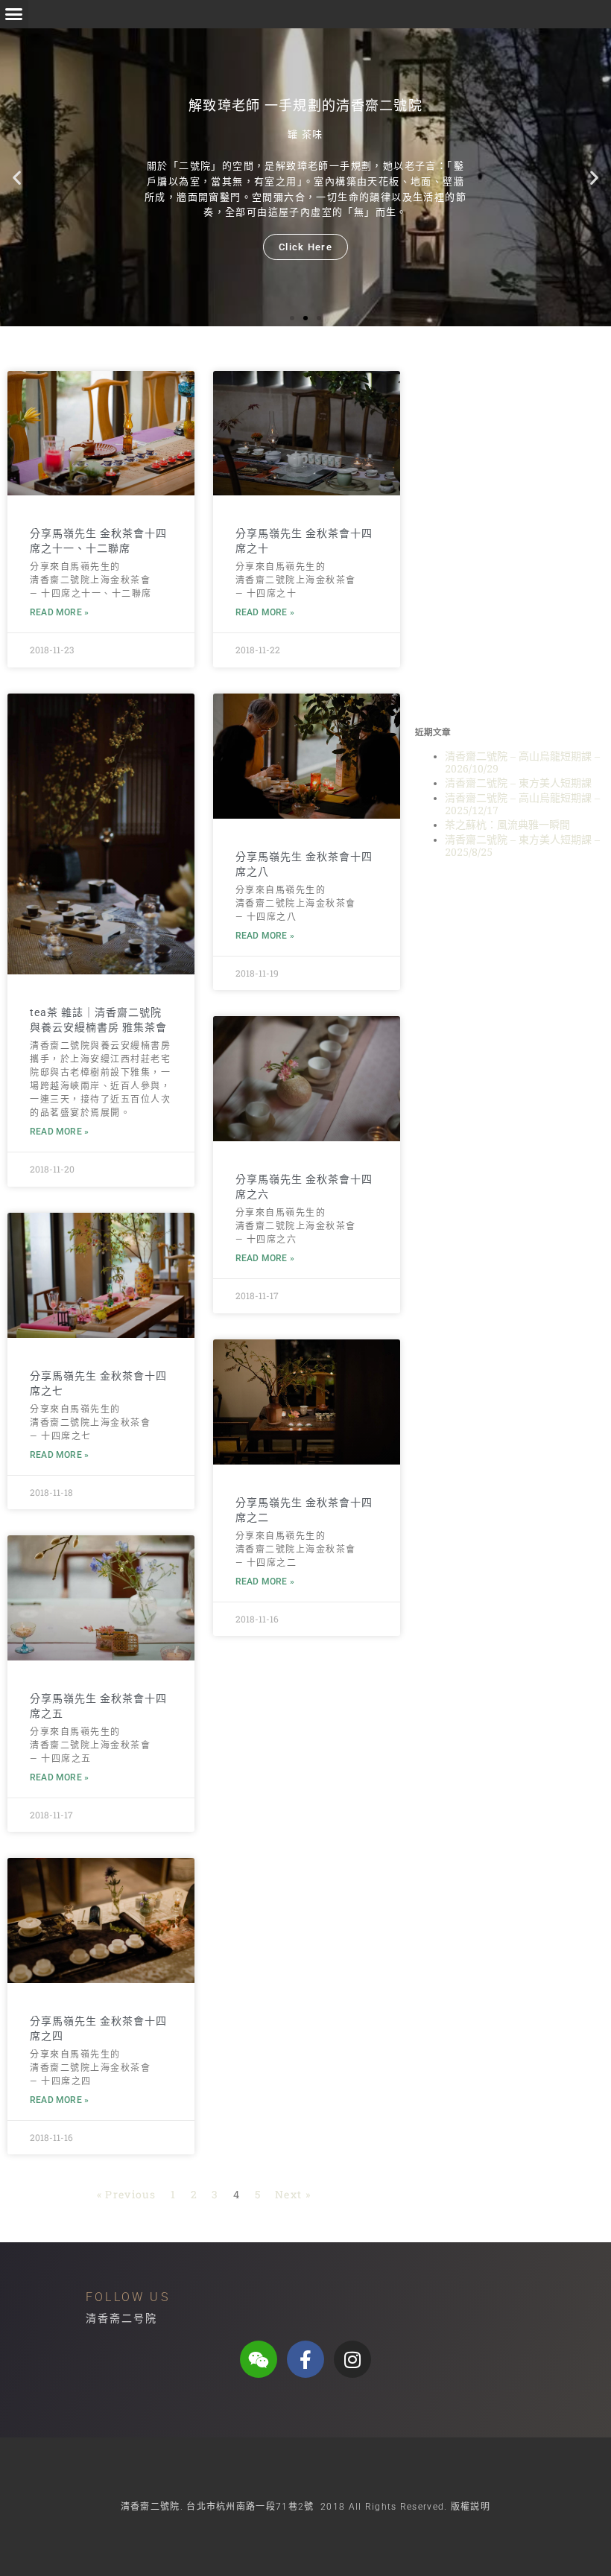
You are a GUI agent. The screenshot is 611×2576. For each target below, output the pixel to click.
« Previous (127, 2194)
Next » (293, 2194)
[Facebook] (305, 2359)
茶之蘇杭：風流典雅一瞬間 (507, 825)
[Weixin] (259, 2359)
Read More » (59, 612)
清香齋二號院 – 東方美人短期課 (518, 783)
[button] (14, 14)
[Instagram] (352, 2359)
